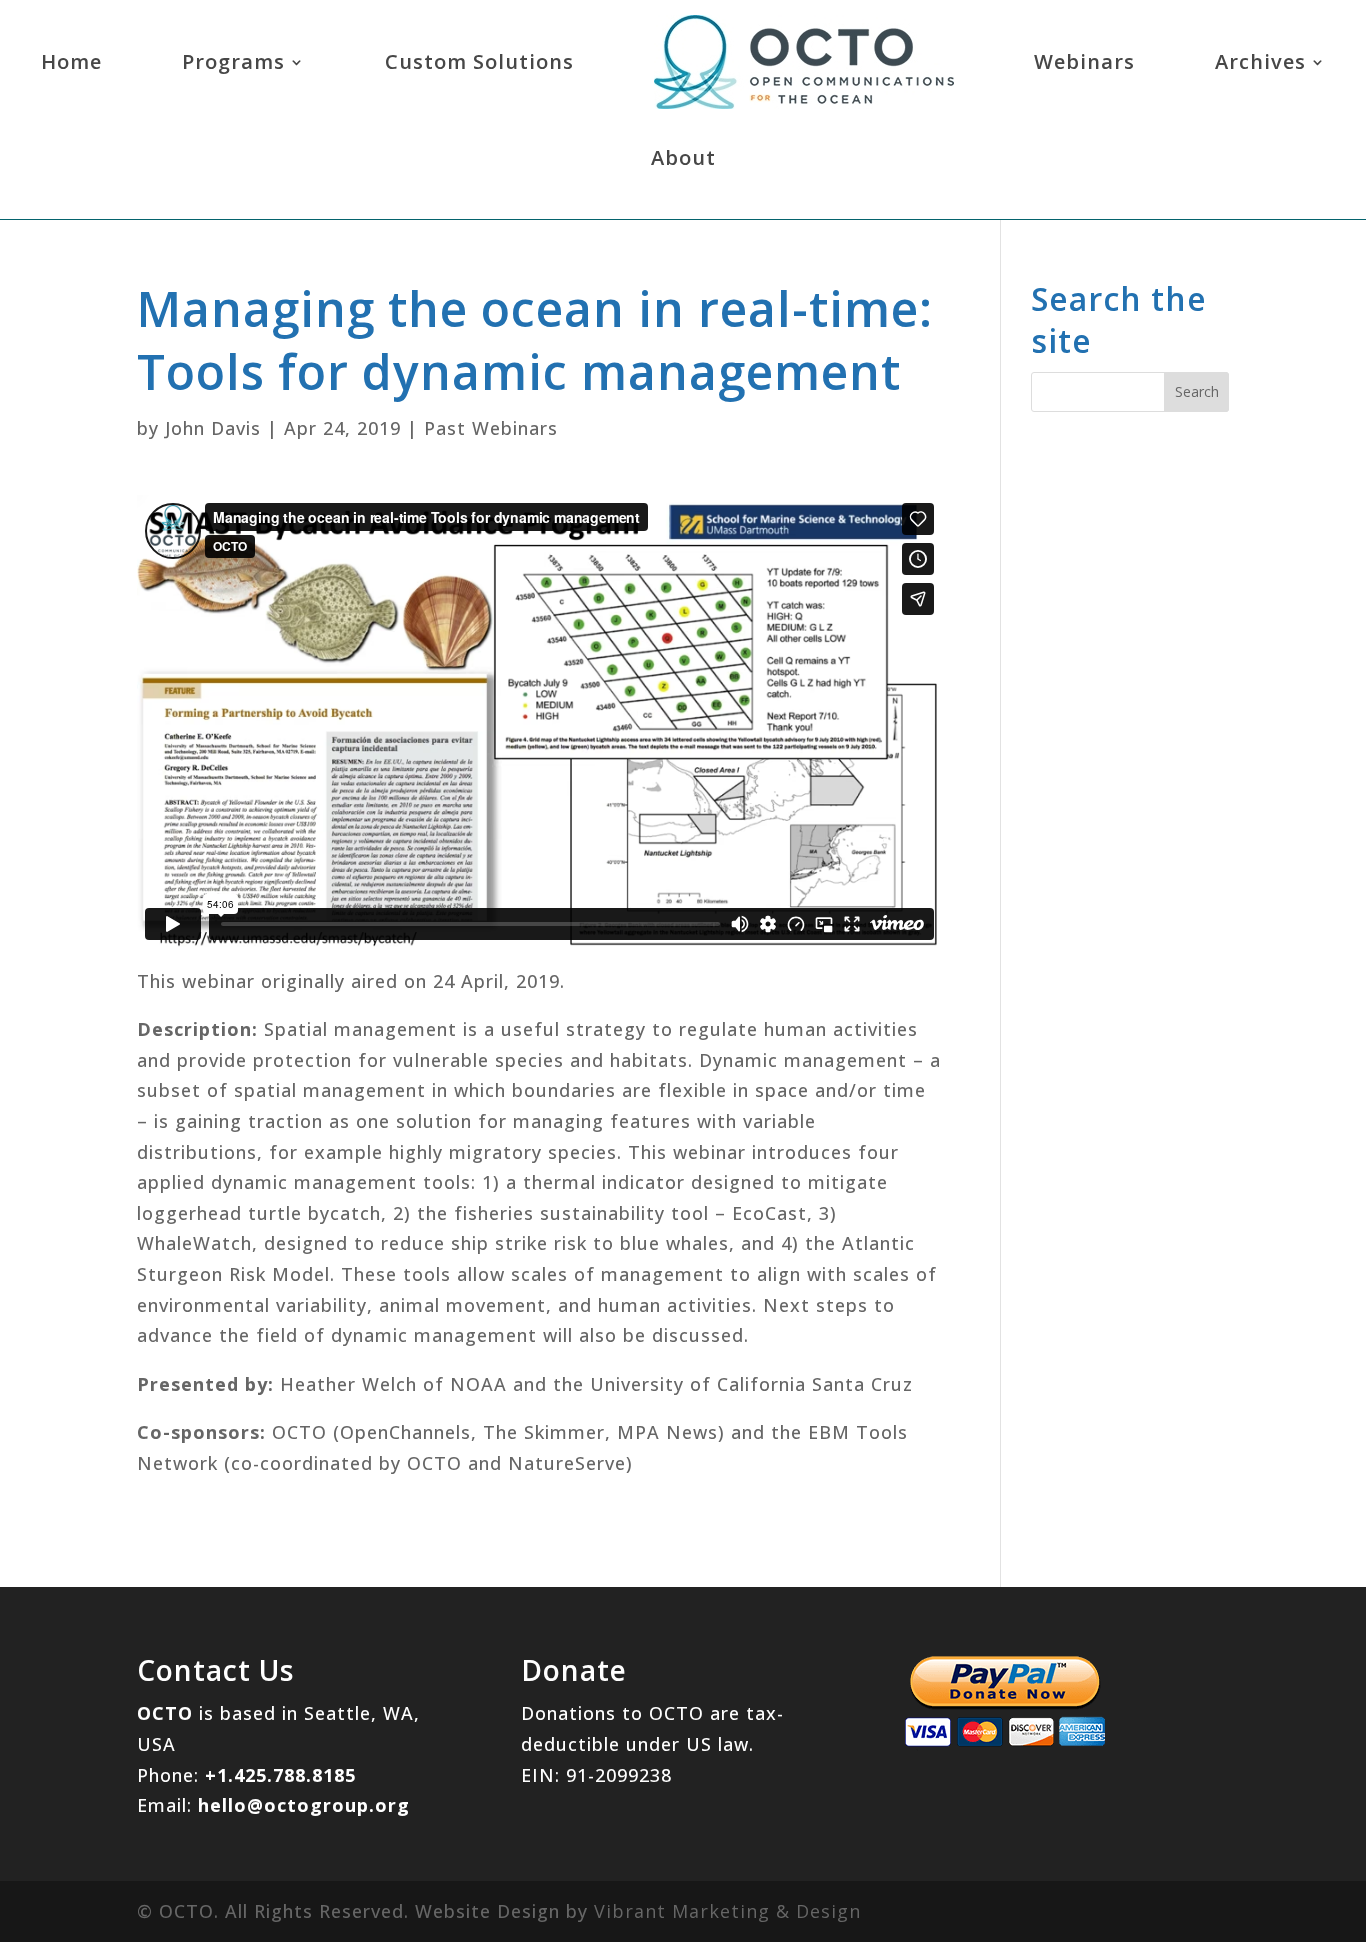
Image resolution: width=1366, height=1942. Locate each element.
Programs (233, 61)
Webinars (1084, 61)
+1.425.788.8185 (280, 1775)
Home (71, 61)
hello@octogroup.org (304, 1805)
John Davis (213, 428)
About (683, 157)
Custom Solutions (479, 61)
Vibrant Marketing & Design (727, 1911)
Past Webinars (491, 428)
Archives (1260, 61)
